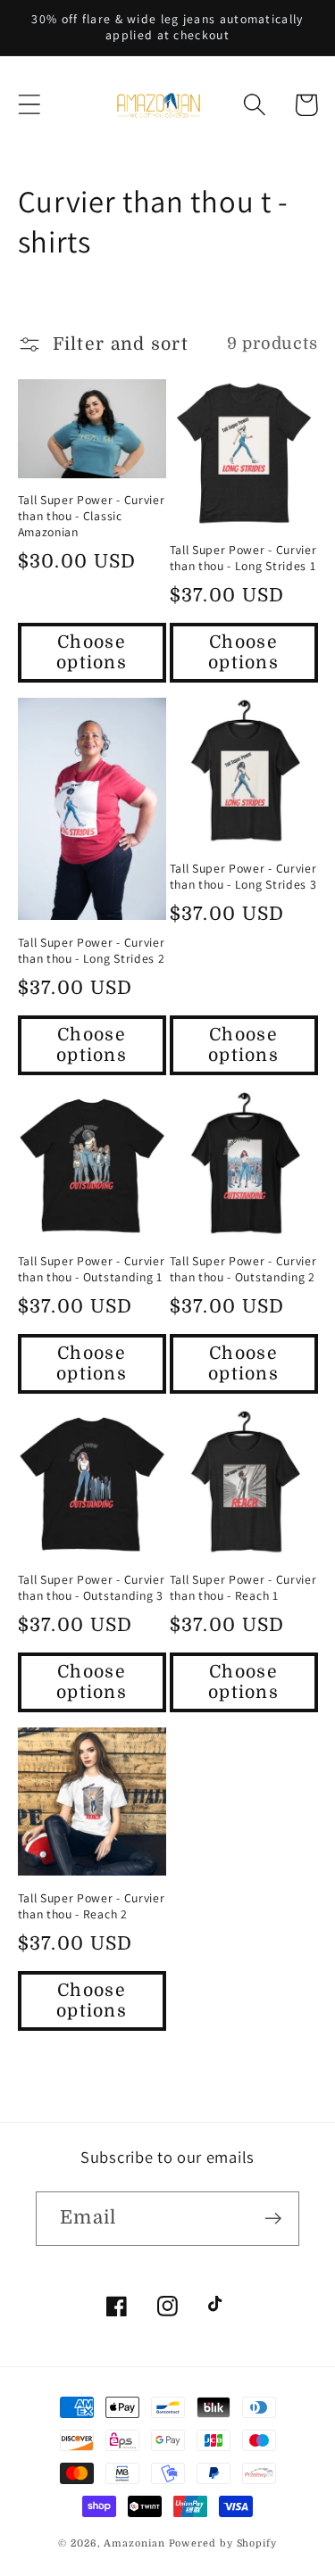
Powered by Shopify (223, 2543)
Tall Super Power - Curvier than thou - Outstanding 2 (243, 1269)
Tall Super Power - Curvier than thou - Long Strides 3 (243, 877)
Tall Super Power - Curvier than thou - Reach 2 (92, 1906)
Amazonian (134, 2543)
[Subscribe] (273, 2219)
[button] (29, 105)
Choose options (92, 652)
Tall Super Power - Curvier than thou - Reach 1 (243, 1588)
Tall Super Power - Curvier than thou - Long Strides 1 (243, 558)
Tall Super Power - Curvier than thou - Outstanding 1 (92, 1269)
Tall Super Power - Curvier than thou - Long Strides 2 (92, 951)
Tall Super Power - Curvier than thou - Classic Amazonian (92, 516)
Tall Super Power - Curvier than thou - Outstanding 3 (92, 1588)
